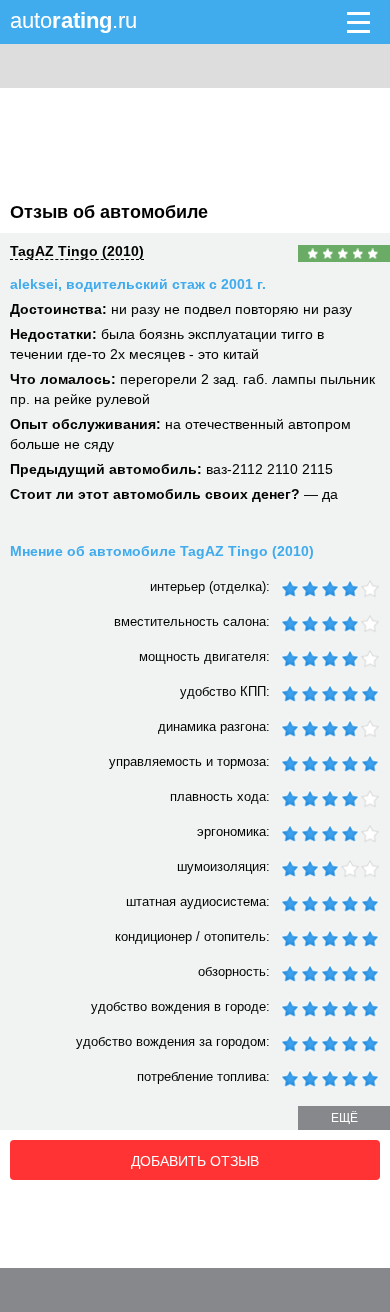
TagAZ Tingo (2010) (77, 251)
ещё (344, 1118)
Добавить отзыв (195, 1161)
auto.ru (73, 20)
